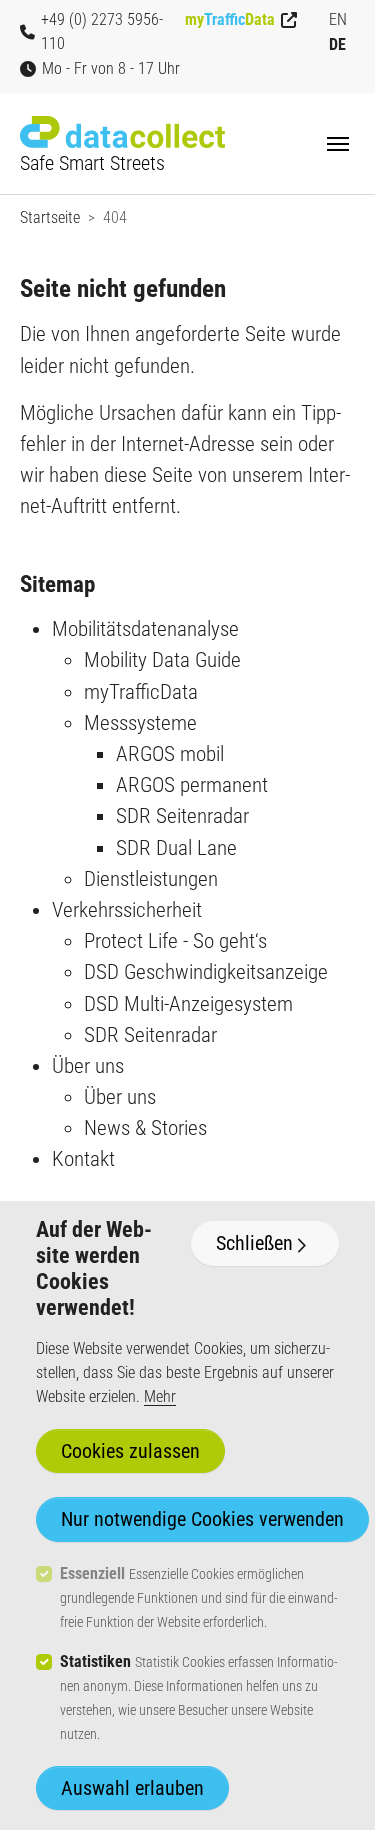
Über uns (88, 1066)
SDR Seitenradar (182, 816)
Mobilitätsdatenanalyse (145, 629)
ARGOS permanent (192, 785)
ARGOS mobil (170, 754)
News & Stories (145, 1128)
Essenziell (92, 1573)
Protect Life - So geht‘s (175, 941)
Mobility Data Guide (162, 660)
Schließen (254, 1243)
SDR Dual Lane (176, 848)
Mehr (160, 1396)
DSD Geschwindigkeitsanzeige (206, 972)
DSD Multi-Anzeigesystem (188, 1004)
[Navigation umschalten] (338, 144)
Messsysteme (140, 723)
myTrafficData (141, 692)
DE (337, 44)
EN (338, 19)
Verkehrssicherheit (127, 910)
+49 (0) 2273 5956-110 (102, 31)
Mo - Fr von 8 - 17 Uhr (111, 68)
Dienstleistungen (151, 879)
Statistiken (95, 1661)
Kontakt (83, 1159)
